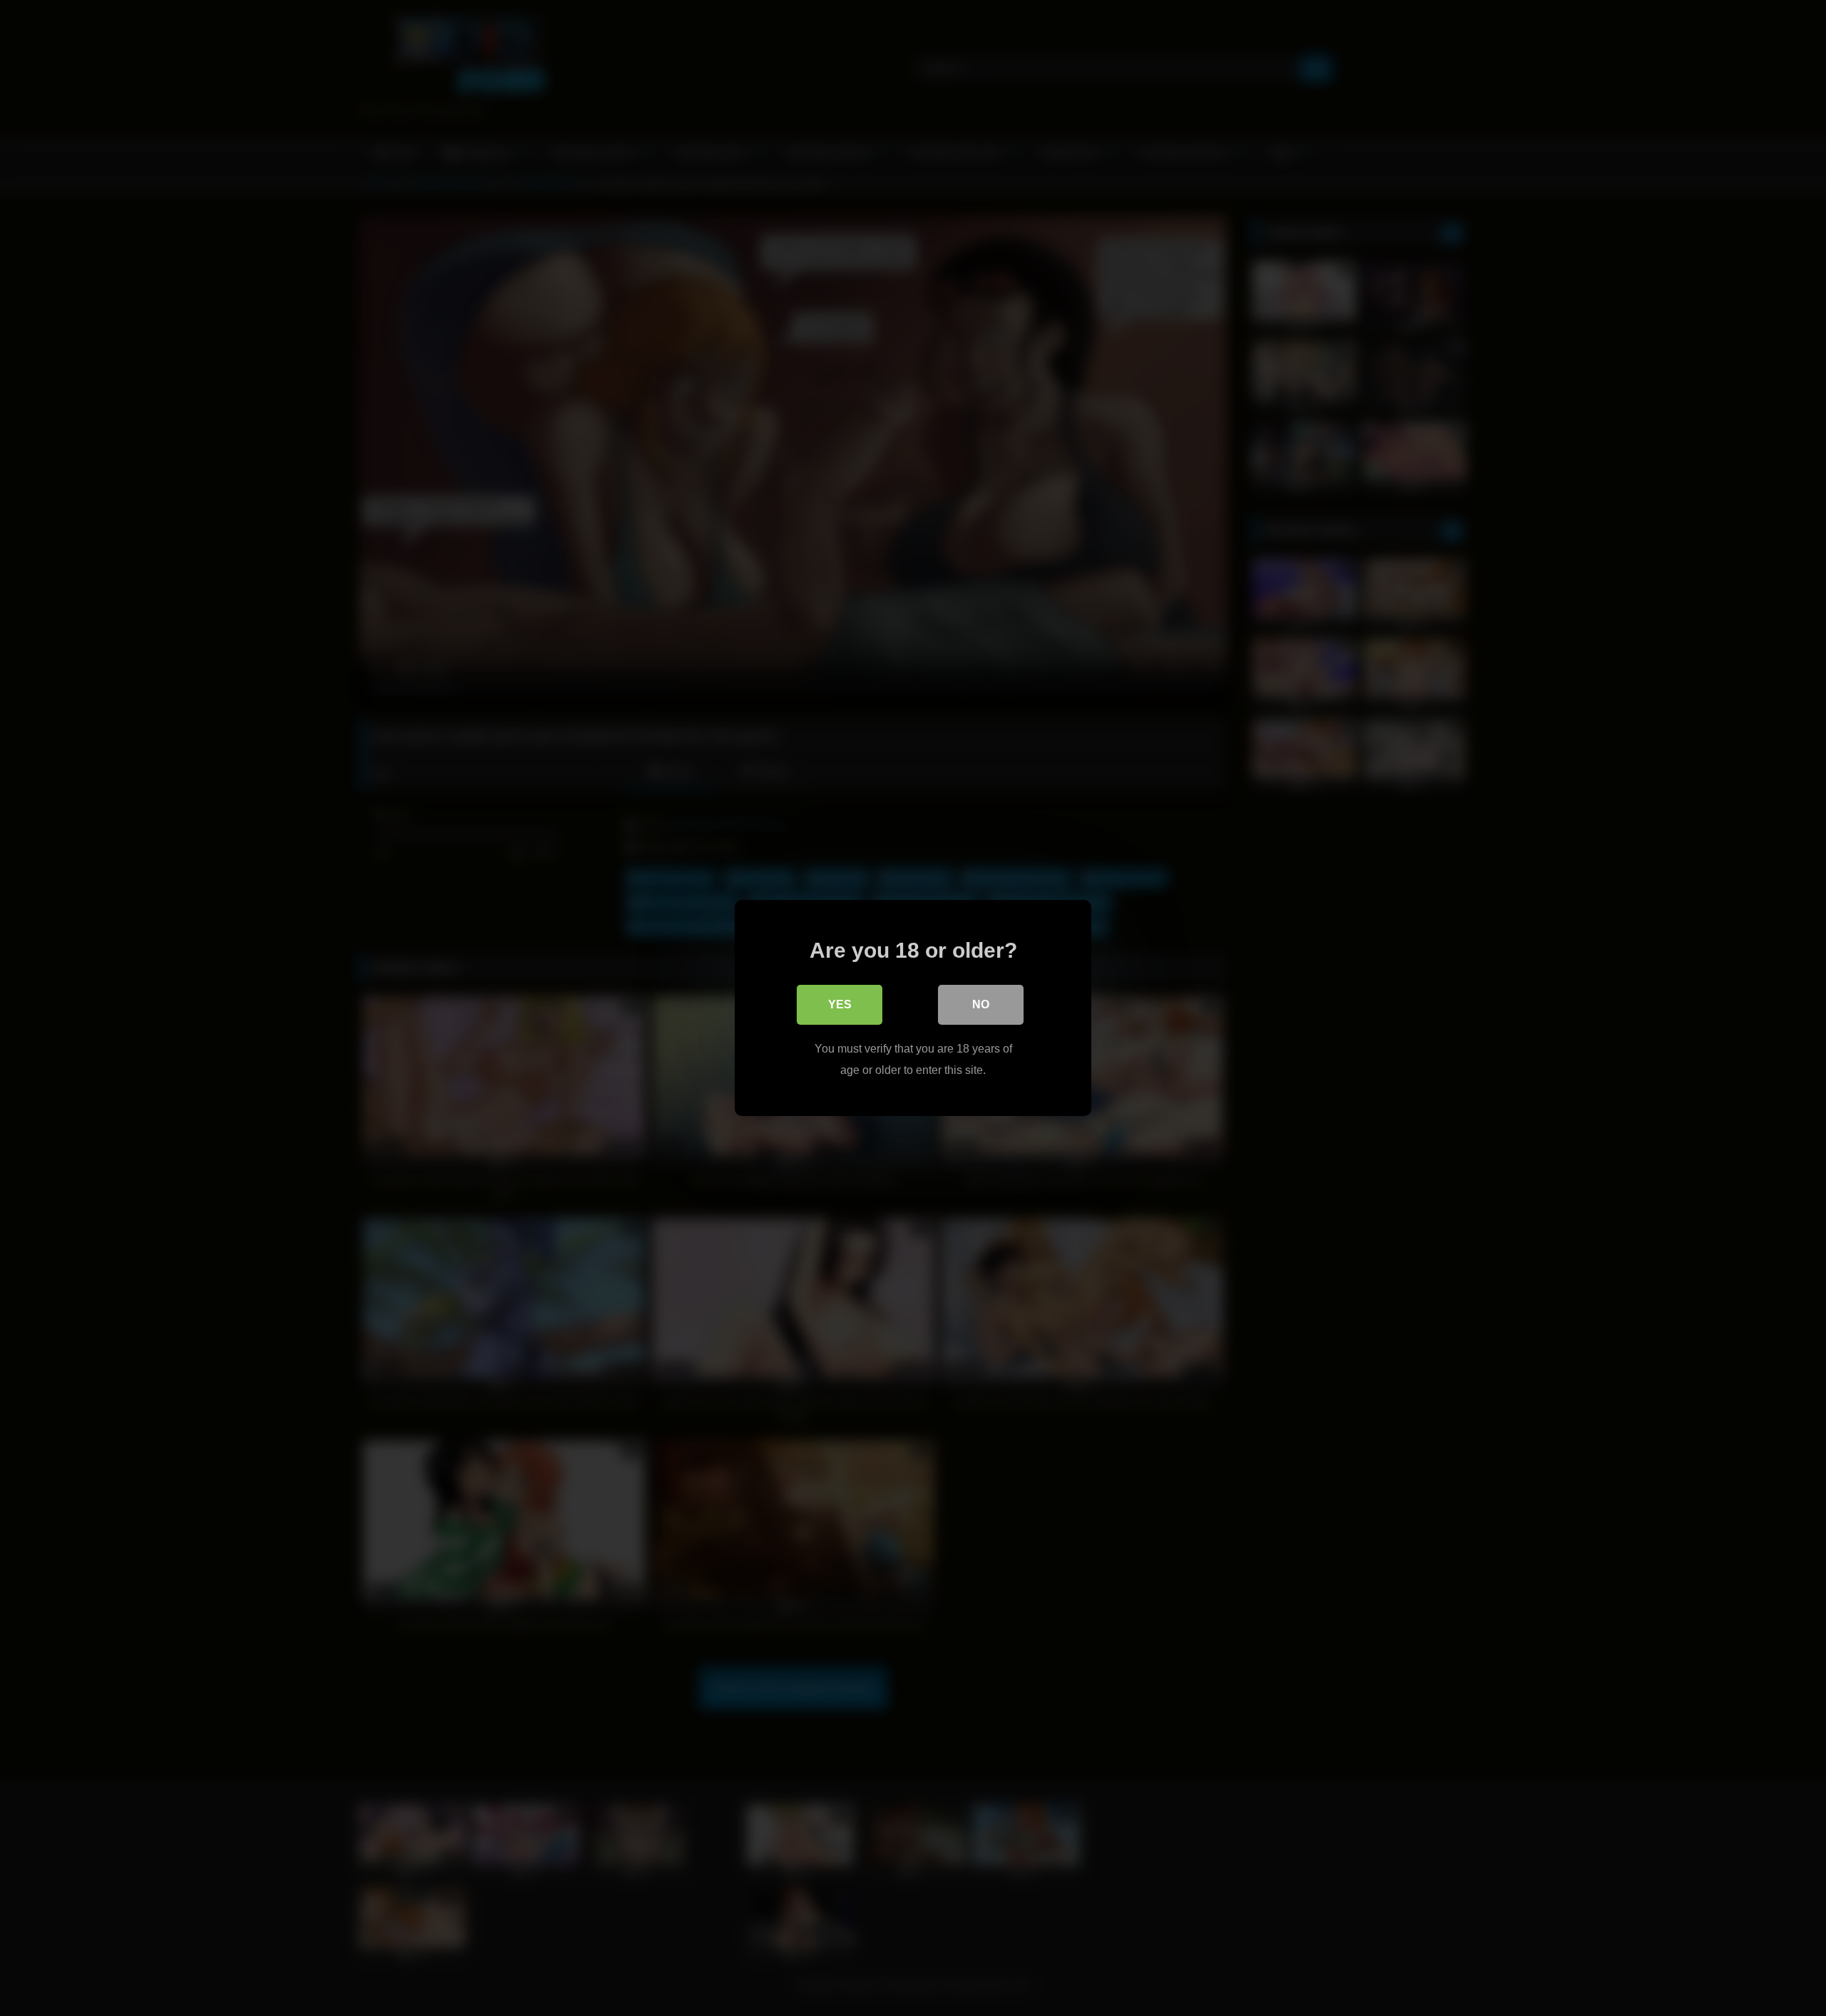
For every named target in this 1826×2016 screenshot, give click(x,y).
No (981, 1004)
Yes (840, 1004)
